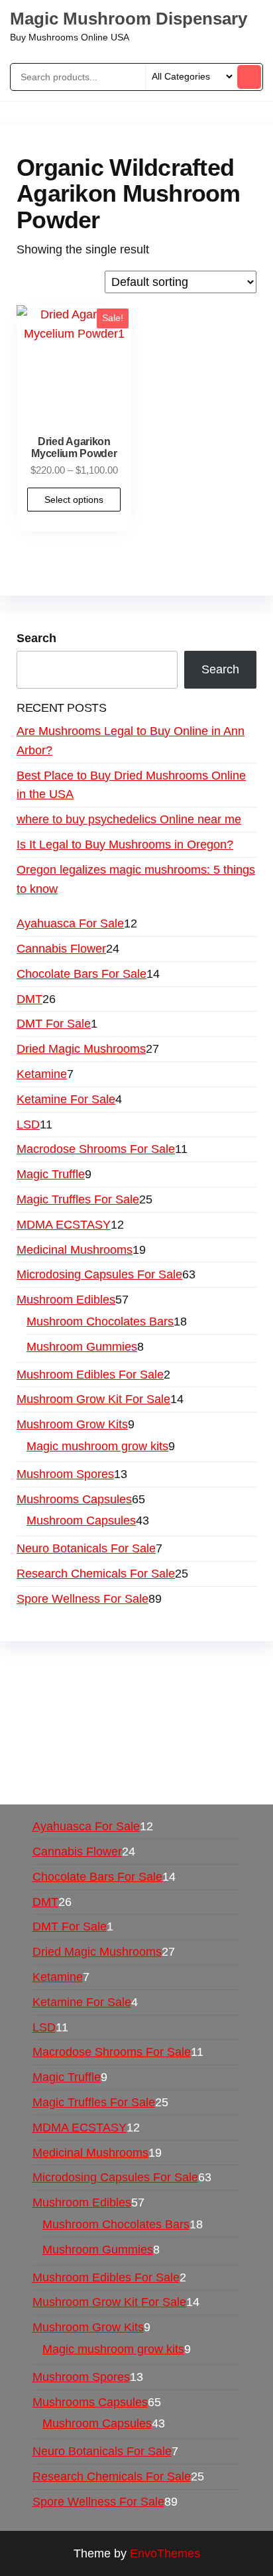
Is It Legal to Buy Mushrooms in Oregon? (125, 845)
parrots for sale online (112, 1724)
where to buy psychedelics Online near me (129, 819)
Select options (74, 500)
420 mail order (116, 1705)
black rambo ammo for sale (117, 1763)
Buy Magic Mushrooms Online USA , (113, 1667)
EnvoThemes (165, 2553)
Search (36, 638)
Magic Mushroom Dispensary (129, 19)
